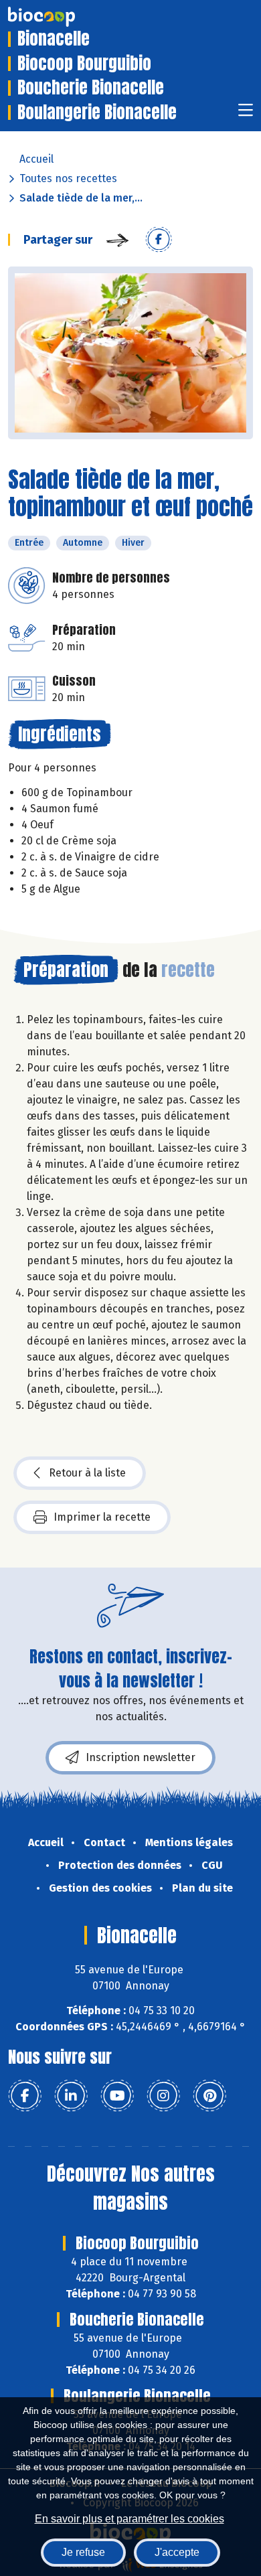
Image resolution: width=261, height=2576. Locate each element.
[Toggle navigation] (246, 114)
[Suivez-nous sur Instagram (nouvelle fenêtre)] (163, 2096)
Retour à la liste (87, 1473)
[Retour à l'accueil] (62, 17)
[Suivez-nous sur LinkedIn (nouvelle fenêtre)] (71, 2096)
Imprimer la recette (102, 1517)
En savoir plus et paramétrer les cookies (129, 2519)
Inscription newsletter (141, 1757)
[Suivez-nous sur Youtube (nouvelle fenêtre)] (117, 2096)
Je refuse (83, 2552)
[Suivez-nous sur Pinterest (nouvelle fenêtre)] (209, 2096)
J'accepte (177, 2552)
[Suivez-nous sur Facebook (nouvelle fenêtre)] (25, 2096)
